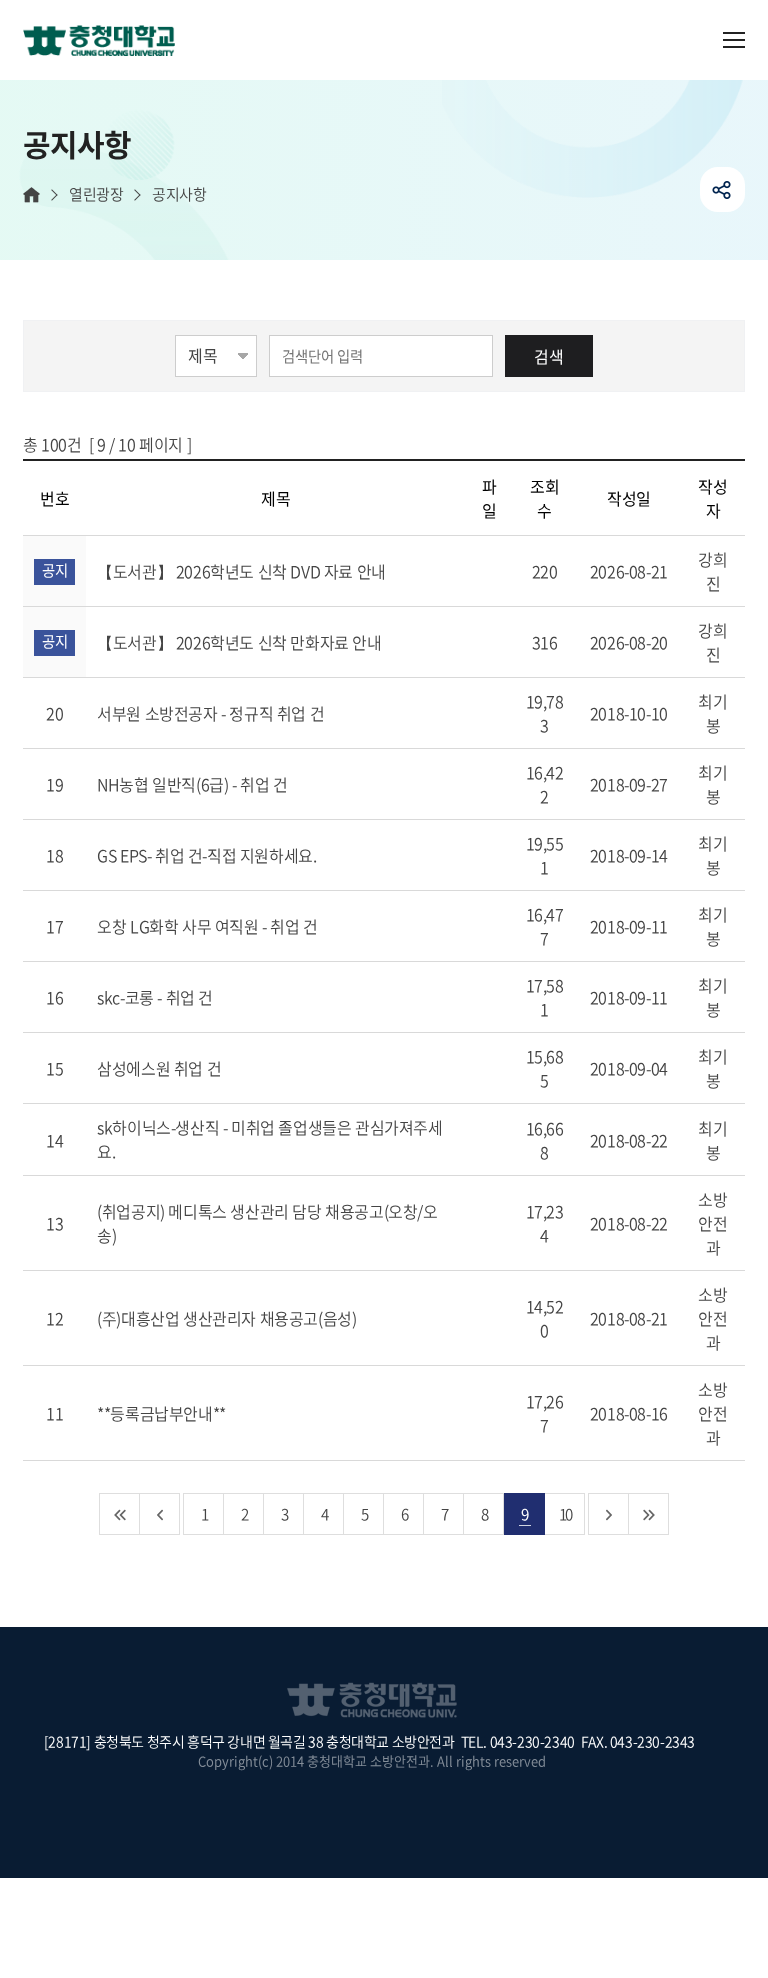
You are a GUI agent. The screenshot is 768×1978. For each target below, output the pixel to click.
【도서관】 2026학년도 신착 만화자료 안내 (241, 642)
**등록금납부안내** (163, 1413)
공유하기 (722, 189)
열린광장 (96, 194)
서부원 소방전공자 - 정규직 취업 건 (212, 713)
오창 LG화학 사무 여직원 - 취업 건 (209, 926)
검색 (549, 356)
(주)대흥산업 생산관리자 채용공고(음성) (228, 1318)
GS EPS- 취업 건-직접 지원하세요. (208, 855)
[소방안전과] (107, 42)
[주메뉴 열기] (734, 40)
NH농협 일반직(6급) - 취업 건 (194, 784)
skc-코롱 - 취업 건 (156, 997)
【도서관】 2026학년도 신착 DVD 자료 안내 (243, 571)
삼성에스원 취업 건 (161, 1068)
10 (565, 1513)
